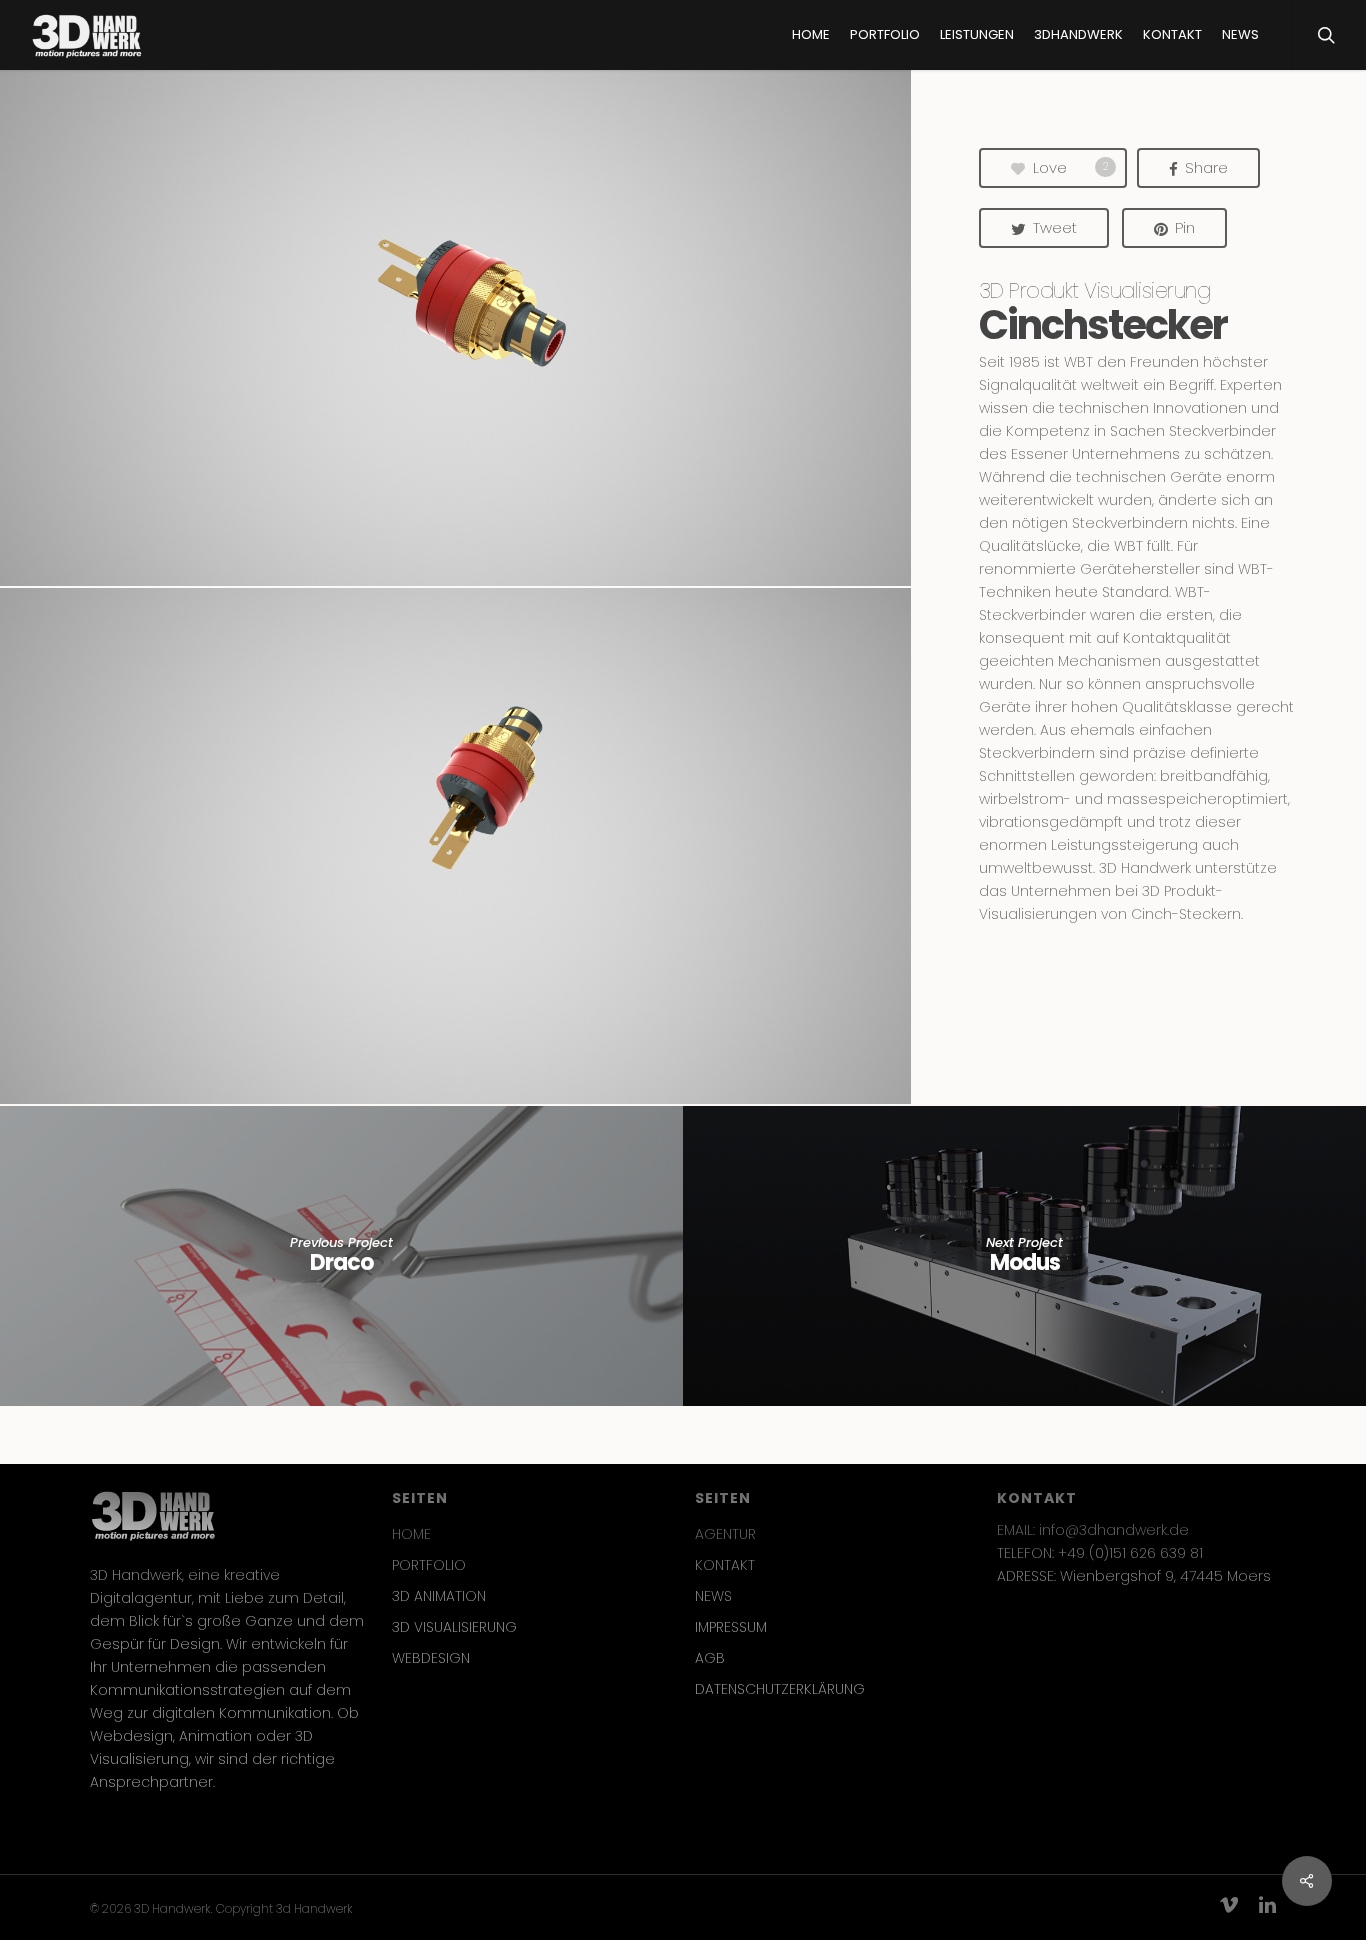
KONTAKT (725, 1565)
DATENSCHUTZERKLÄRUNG (780, 1689)
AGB (710, 1658)
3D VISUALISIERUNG (454, 1627)
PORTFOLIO (429, 1565)
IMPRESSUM (731, 1627)
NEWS (713, 1596)
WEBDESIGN (431, 1658)
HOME (411, 1534)
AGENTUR (725, 1534)
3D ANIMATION (439, 1596)
